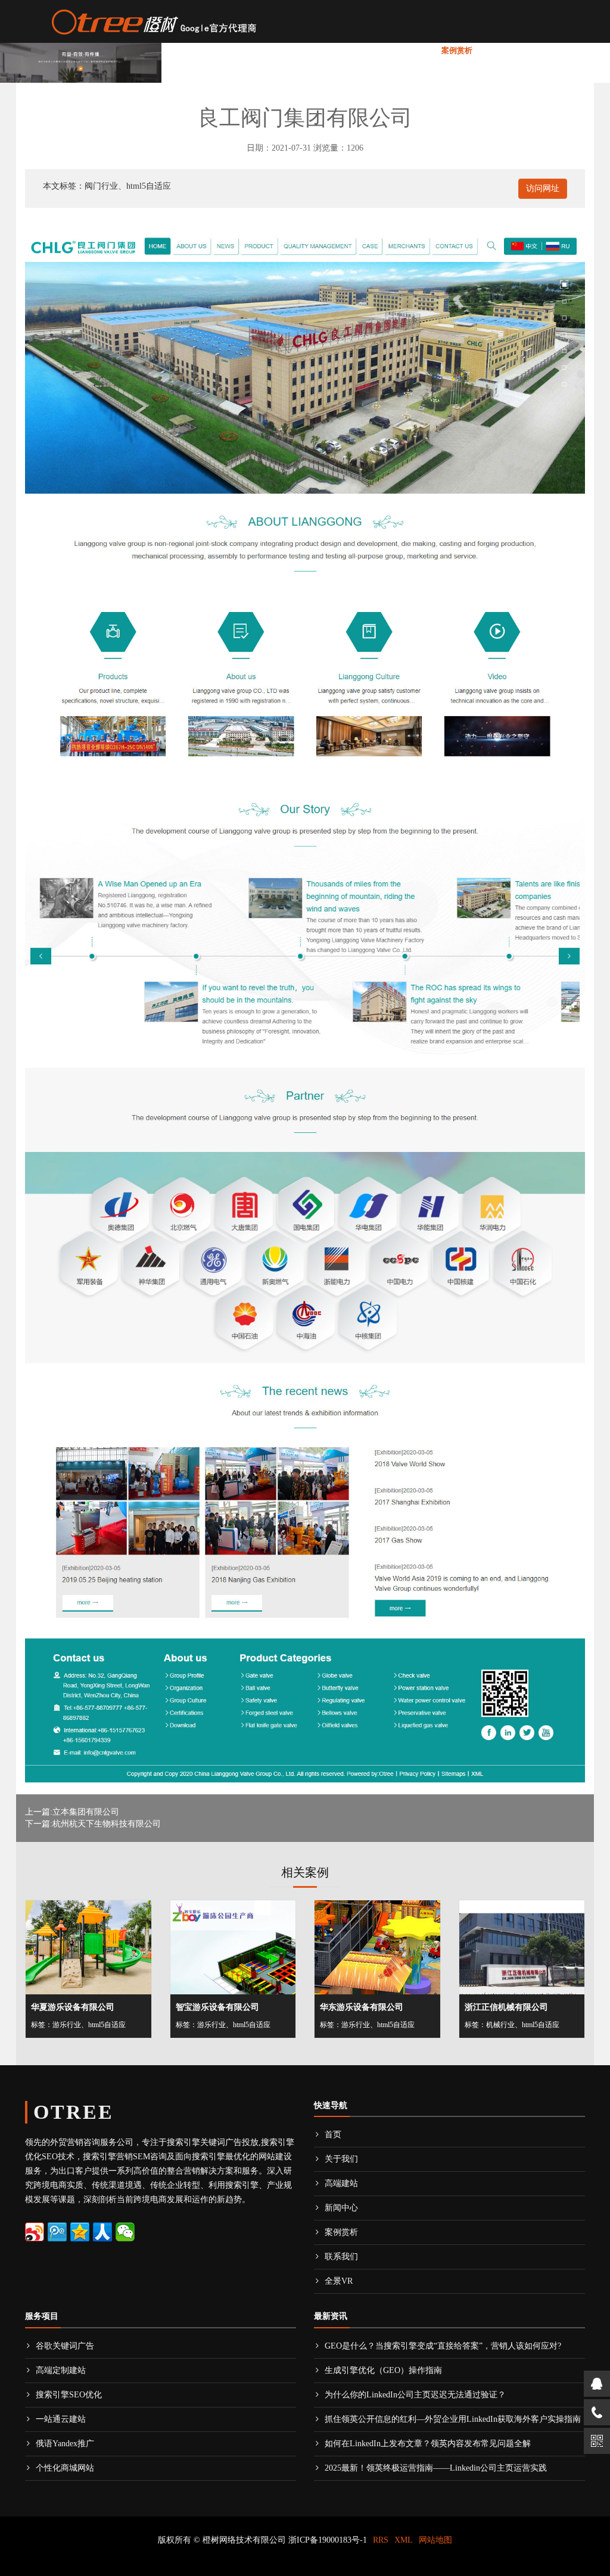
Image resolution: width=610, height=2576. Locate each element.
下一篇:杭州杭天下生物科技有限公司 (93, 1824)
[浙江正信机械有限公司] (522, 1947)
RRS (381, 2540)
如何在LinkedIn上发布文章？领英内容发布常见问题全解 (428, 2444)
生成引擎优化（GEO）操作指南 (383, 2370)
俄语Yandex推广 (65, 2444)
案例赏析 (457, 50)
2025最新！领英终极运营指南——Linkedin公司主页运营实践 (436, 2468)
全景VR (547, 50)
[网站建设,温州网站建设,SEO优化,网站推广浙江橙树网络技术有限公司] (153, 20)
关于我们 (219, 50)
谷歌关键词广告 (65, 2346)
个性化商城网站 (65, 2468)
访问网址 (543, 188)
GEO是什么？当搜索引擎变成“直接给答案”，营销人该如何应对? (443, 2346)
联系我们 (503, 50)
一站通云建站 (61, 2419)
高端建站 (338, 50)
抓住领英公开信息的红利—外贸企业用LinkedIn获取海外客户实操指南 (453, 2419)
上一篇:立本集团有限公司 (72, 1812)
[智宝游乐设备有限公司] (233, 1947)
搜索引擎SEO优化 (69, 2395)
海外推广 (278, 50)
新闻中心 (397, 50)
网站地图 (435, 2540)
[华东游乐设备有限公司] (377, 1947)
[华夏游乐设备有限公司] (88, 1947)
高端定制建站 (61, 2370)
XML (404, 2540)
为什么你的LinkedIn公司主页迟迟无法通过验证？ (415, 2395)
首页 (180, 50)
